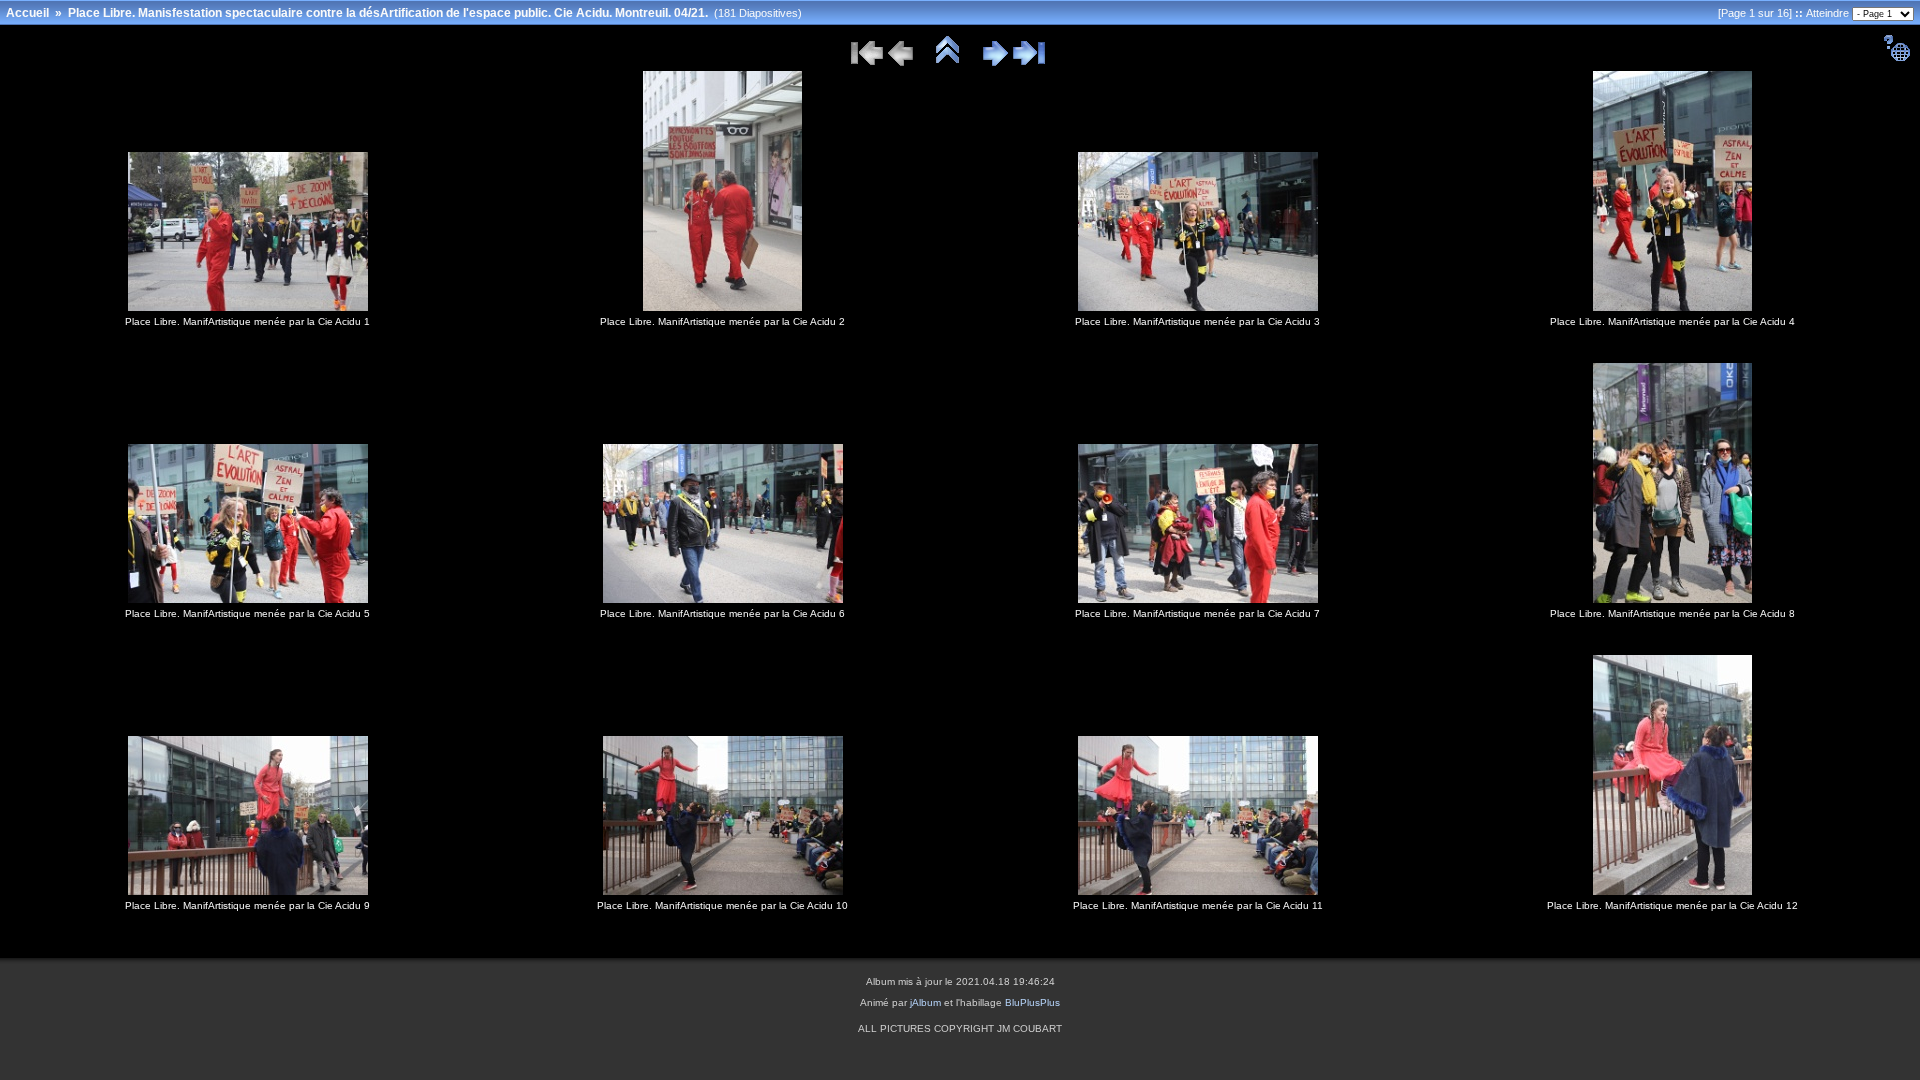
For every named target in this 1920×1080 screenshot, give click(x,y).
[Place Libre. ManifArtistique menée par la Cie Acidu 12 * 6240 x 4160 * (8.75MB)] (1672, 891)
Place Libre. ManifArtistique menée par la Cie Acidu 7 (1197, 613)
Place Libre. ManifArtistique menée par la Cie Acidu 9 (247, 905)
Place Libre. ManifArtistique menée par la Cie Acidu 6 (722, 613)
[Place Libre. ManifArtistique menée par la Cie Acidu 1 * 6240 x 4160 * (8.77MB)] (248, 307)
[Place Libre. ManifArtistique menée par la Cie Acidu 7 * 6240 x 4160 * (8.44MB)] (1198, 599)
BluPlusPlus (1032, 1002)
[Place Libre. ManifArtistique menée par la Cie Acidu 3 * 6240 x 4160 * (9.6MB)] (1198, 307)
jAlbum (925, 1002)
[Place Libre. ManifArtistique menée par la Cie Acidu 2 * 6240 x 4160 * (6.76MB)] (722, 307)
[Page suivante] (995, 63)
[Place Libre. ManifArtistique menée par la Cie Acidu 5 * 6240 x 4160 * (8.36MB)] (248, 599)
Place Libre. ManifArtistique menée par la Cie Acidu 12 (1672, 905)
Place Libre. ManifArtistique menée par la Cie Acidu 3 (1197, 321)
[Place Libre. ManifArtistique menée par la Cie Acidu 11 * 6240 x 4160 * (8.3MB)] (1198, 891)
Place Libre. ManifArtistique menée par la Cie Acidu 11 (1198, 905)
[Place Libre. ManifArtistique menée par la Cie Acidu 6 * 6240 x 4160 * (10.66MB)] (723, 599)
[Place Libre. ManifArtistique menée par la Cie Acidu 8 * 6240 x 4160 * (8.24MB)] (1672, 599)
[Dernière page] (1029, 63)
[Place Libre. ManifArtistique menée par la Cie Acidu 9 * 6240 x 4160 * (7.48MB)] (248, 891)
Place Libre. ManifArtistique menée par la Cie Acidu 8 (1672, 613)
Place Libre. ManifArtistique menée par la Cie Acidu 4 (1672, 321)
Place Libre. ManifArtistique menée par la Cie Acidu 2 (722, 321)
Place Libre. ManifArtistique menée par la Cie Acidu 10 (722, 905)
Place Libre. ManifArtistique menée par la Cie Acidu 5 (247, 613)
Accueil (27, 13)
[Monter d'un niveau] (948, 63)
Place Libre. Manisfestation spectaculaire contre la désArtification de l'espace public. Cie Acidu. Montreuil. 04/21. (388, 13)
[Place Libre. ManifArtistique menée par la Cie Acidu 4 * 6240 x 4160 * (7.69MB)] (1672, 307)
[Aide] (1896, 58)
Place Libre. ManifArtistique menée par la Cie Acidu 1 (247, 321)
